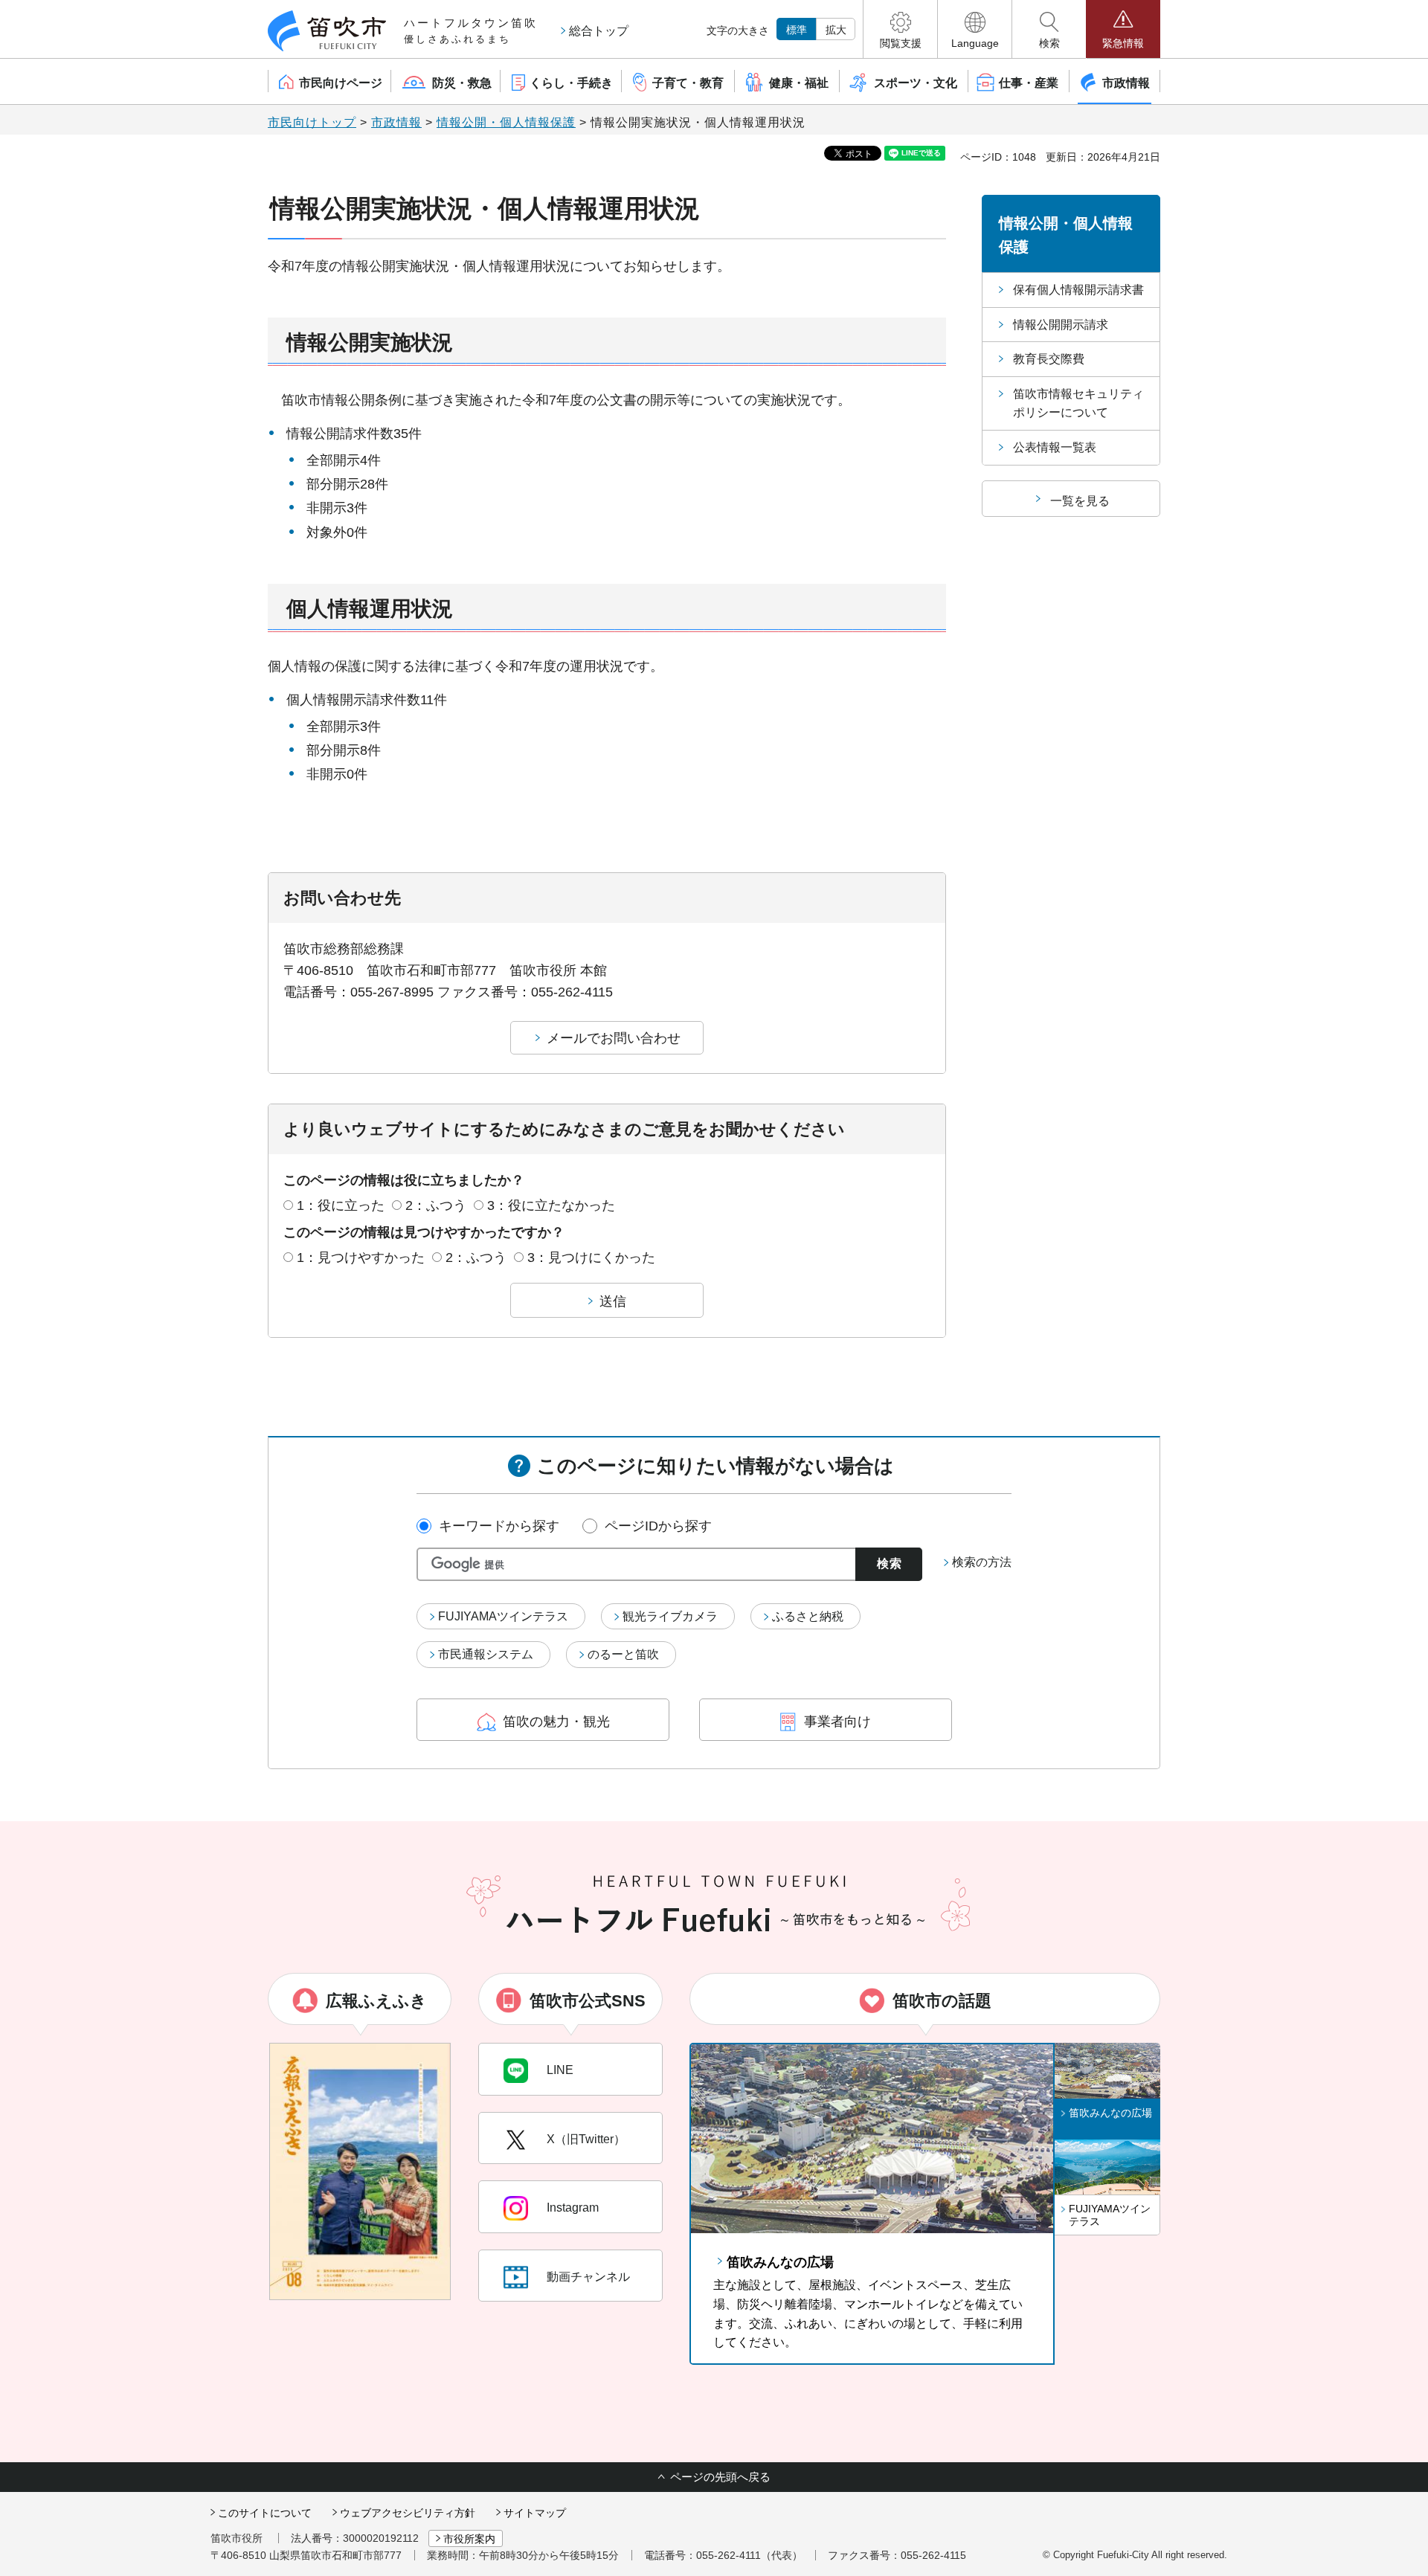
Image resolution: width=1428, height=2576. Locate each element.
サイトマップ (535, 2513)
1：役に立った (341, 1205)
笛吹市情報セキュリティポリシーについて (1078, 403)
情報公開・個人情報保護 (506, 122)
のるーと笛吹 (623, 1654)
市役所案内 (469, 2539)
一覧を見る (1080, 501)
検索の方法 (982, 1562)
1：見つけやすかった (361, 1258)
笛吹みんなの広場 (780, 2262)
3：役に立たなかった (551, 1205)
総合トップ (599, 31)
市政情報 (396, 122)
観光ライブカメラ (670, 1616)
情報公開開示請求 (1061, 325)
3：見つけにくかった (591, 1258)
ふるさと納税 (808, 1616)
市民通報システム (486, 1654)
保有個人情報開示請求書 (1078, 290)
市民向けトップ (312, 122)
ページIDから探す (658, 1526)
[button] (900, 29)
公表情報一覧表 (1055, 447)
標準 (797, 30)
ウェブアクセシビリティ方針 (408, 2513)
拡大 (836, 30)
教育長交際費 (1049, 359)
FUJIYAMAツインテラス (503, 1616)
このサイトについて (265, 2513)
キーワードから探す (499, 1526)
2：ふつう (436, 1205)
